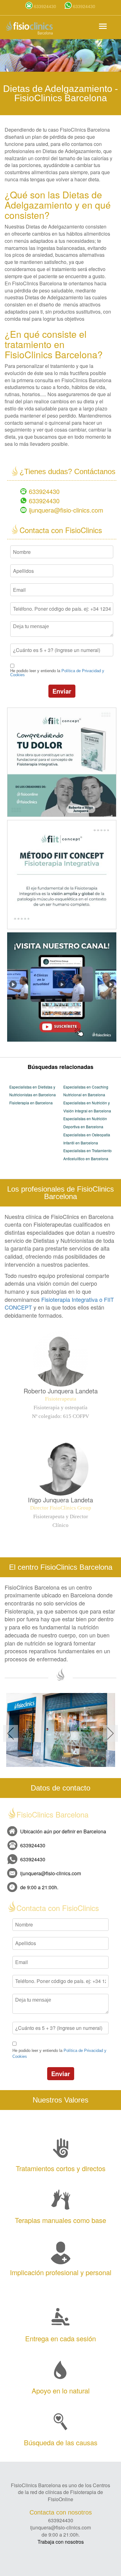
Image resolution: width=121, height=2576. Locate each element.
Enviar (62, 691)
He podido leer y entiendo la (57, 673)
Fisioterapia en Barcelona (31, 1103)
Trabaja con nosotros (61, 2542)
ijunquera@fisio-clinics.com (66, 510)
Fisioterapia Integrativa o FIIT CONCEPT (59, 1303)
